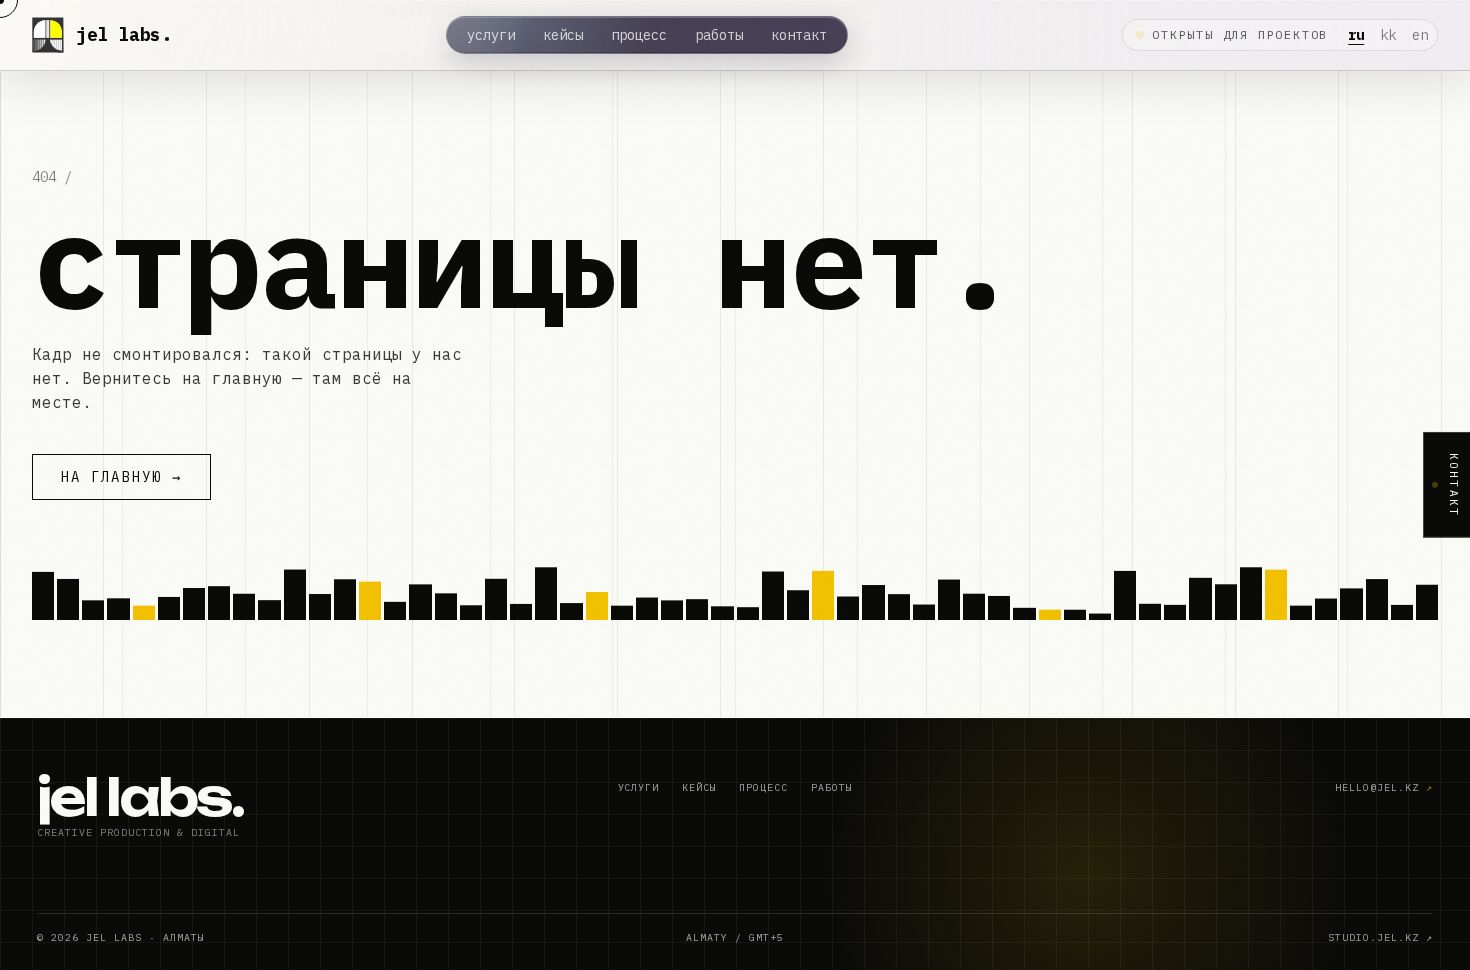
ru (1356, 35)
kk (1388, 35)
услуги (491, 35)
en (1420, 35)
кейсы (563, 35)
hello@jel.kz (1384, 787)
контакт (799, 35)
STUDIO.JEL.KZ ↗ (1380, 937)
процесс (639, 35)
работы (719, 35)
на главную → (121, 477)
